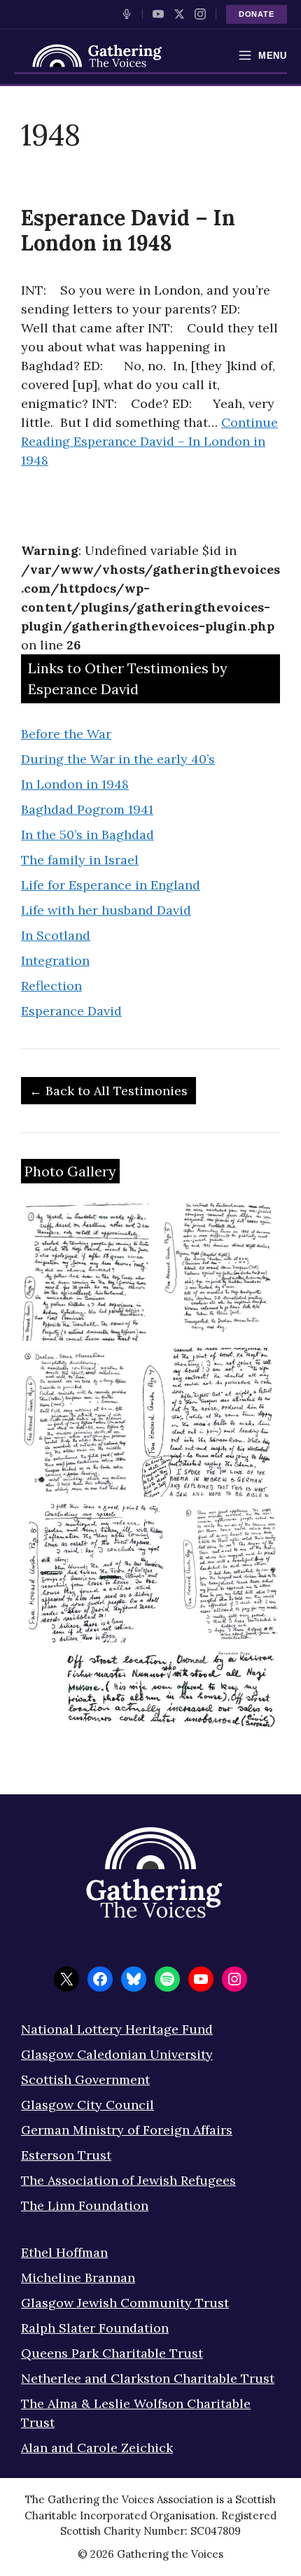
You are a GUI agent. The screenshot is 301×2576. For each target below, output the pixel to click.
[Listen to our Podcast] (127, 14)
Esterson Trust (66, 2155)
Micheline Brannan (78, 2278)
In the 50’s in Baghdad (87, 835)
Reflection (51, 986)
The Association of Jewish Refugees (128, 2180)
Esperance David (71, 1011)
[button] (86, 1272)
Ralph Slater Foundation (95, 2328)
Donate (257, 14)
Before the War (66, 734)
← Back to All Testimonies (108, 1091)
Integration (55, 960)
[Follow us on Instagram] (200, 14)
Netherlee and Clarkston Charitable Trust (148, 2378)
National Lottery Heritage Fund (117, 2029)
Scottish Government (85, 2079)
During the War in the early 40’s (118, 759)
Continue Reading (149, 441)
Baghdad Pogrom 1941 (87, 809)
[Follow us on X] (179, 14)
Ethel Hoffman (64, 2252)
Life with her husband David (106, 910)
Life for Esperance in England (111, 885)
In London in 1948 (75, 784)
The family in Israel (80, 860)
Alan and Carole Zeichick (97, 2448)
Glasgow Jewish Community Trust (125, 2303)
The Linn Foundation (85, 2205)
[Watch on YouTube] (158, 14)
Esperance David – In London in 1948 (128, 230)
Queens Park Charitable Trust (112, 2353)
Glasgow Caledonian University (117, 2054)
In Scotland (56, 935)
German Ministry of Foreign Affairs (127, 2130)
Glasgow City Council (87, 2105)
